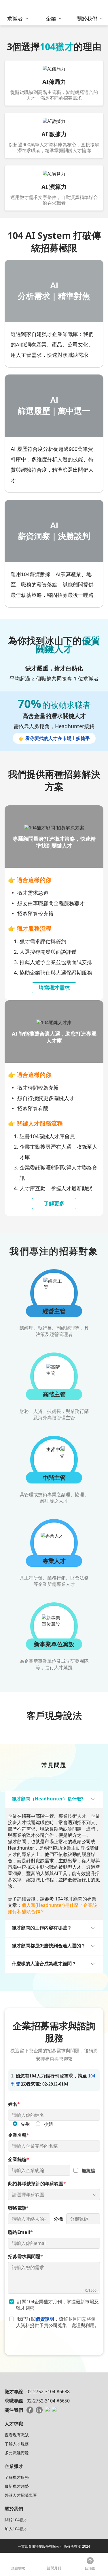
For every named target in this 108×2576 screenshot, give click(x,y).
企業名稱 (19, 2135)
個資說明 (45, 2319)
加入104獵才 (16, 2529)
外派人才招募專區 (21, 2495)
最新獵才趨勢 (17, 2486)
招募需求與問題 (25, 2256)
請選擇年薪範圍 (28, 2195)
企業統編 (19, 2159)
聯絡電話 (19, 2208)
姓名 (14, 2104)
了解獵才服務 (17, 2477)
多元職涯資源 (17, 2453)
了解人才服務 (17, 2444)
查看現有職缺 (17, 2435)
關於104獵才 (16, 2520)
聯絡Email (20, 2232)
